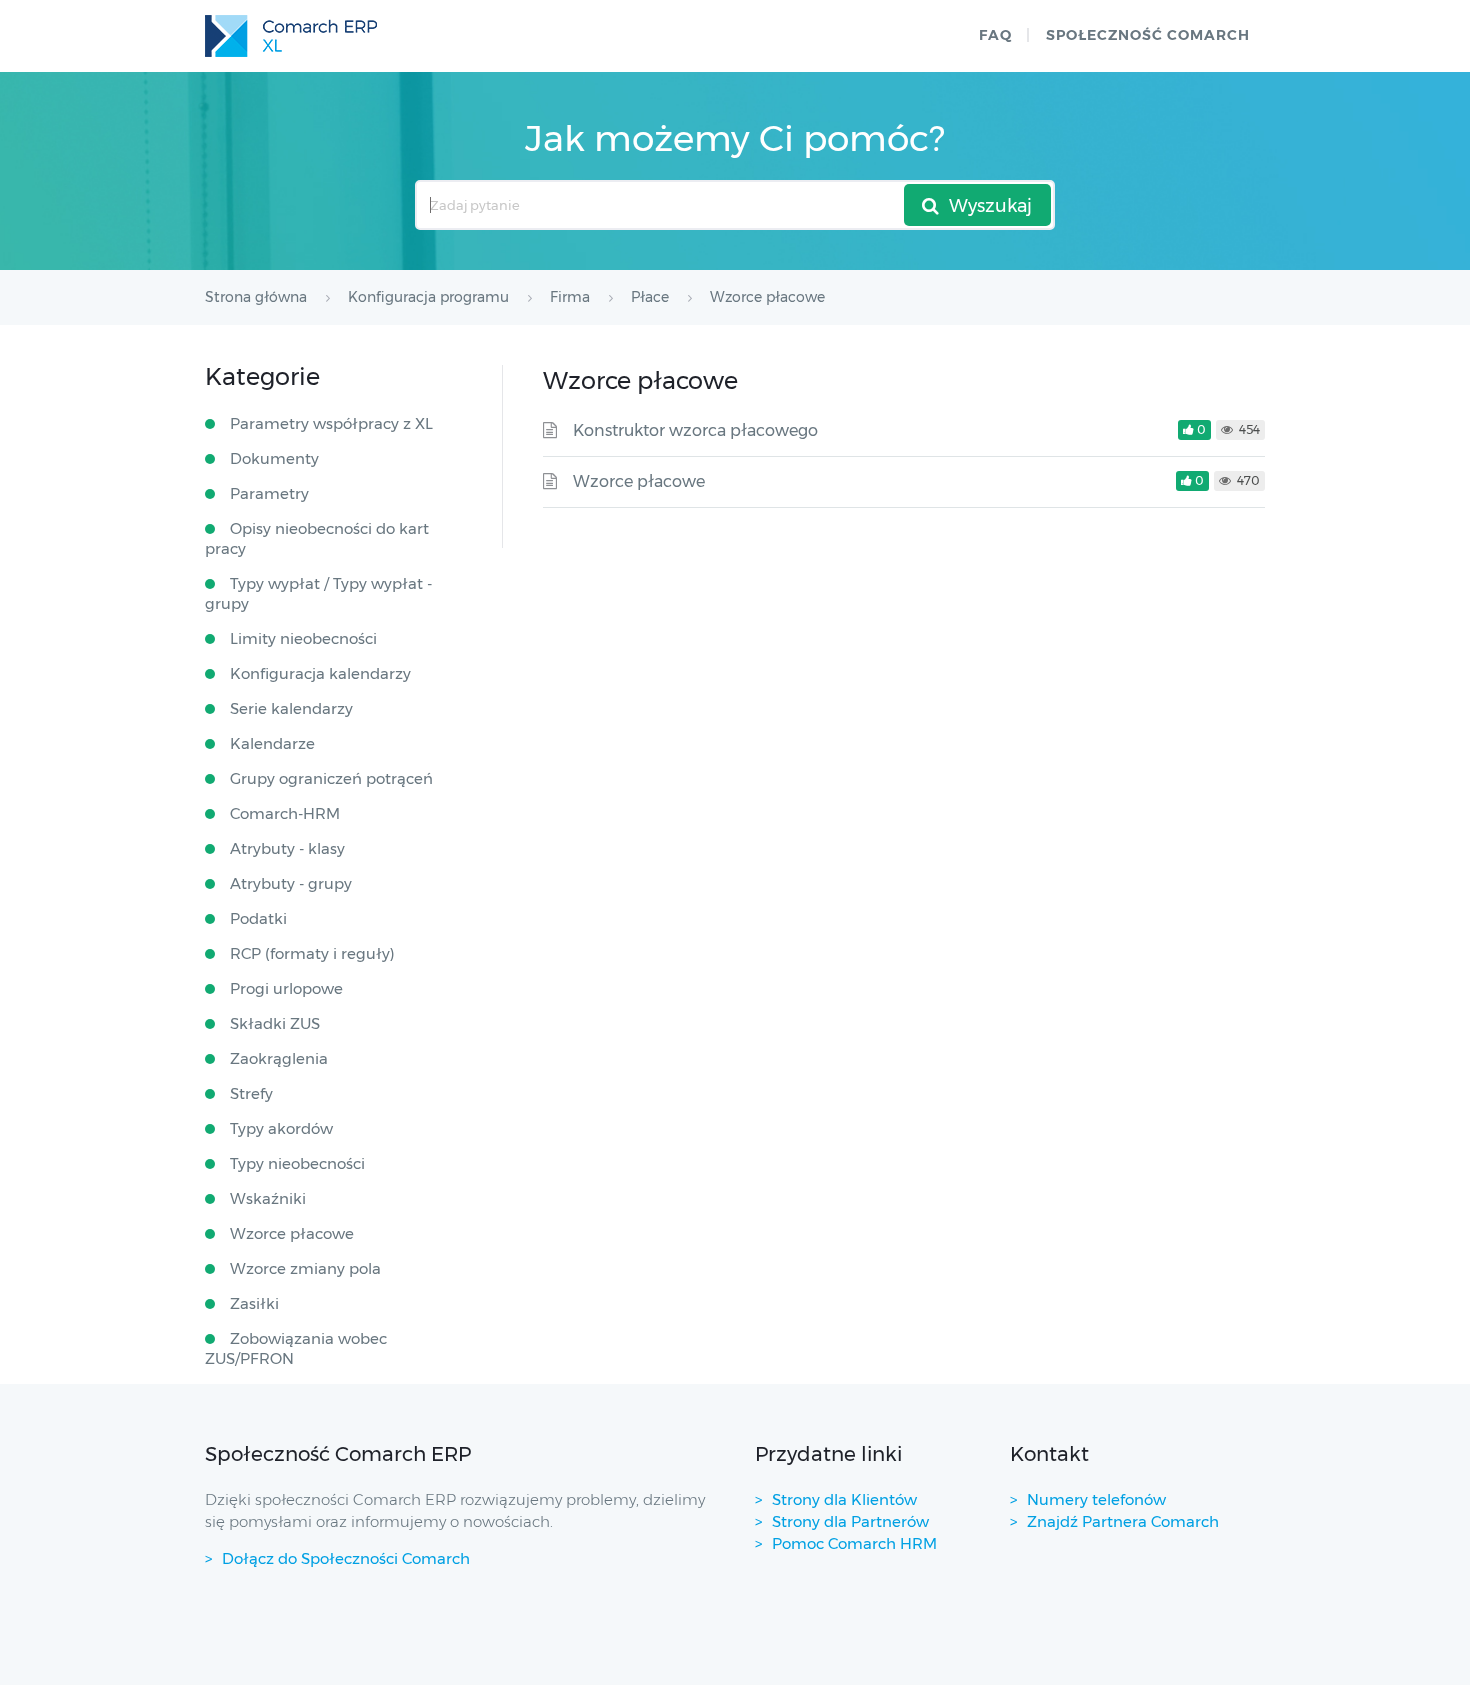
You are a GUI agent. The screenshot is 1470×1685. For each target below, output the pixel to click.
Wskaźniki (268, 1198)
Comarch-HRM (285, 813)
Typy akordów (281, 1128)
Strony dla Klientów (844, 1499)
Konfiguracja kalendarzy (320, 673)
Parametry (269, 493)
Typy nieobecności (297, 1163)
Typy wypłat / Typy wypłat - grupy (318, 593)
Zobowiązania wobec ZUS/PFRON (296, 1348)
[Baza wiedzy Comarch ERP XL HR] (291, 36)
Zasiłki (254, 1303)
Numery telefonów (1096, 1499)
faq (995, 35)
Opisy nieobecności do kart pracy (317, 538)
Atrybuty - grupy (291, 883)
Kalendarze (272, 743)
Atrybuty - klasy (287, 848)
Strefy (251, 1093)
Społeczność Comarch (1148, 35)
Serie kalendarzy (291, 708)
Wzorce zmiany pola (305, 1268)
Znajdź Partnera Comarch (1123, 1521)
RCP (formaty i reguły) (312, 953)
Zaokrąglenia (279, 1058)
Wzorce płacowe (639, 481)
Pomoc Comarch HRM (854, 1543)
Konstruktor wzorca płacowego (695, 430)
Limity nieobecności (303, 638)
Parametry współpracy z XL (331, 423)
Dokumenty (274, 458)
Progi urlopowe (286, 988)
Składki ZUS (275, 1023)
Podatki (258, 918)
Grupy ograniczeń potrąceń (331, 778)
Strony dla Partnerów (850, 1521)
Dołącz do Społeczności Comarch (346, 1558)
